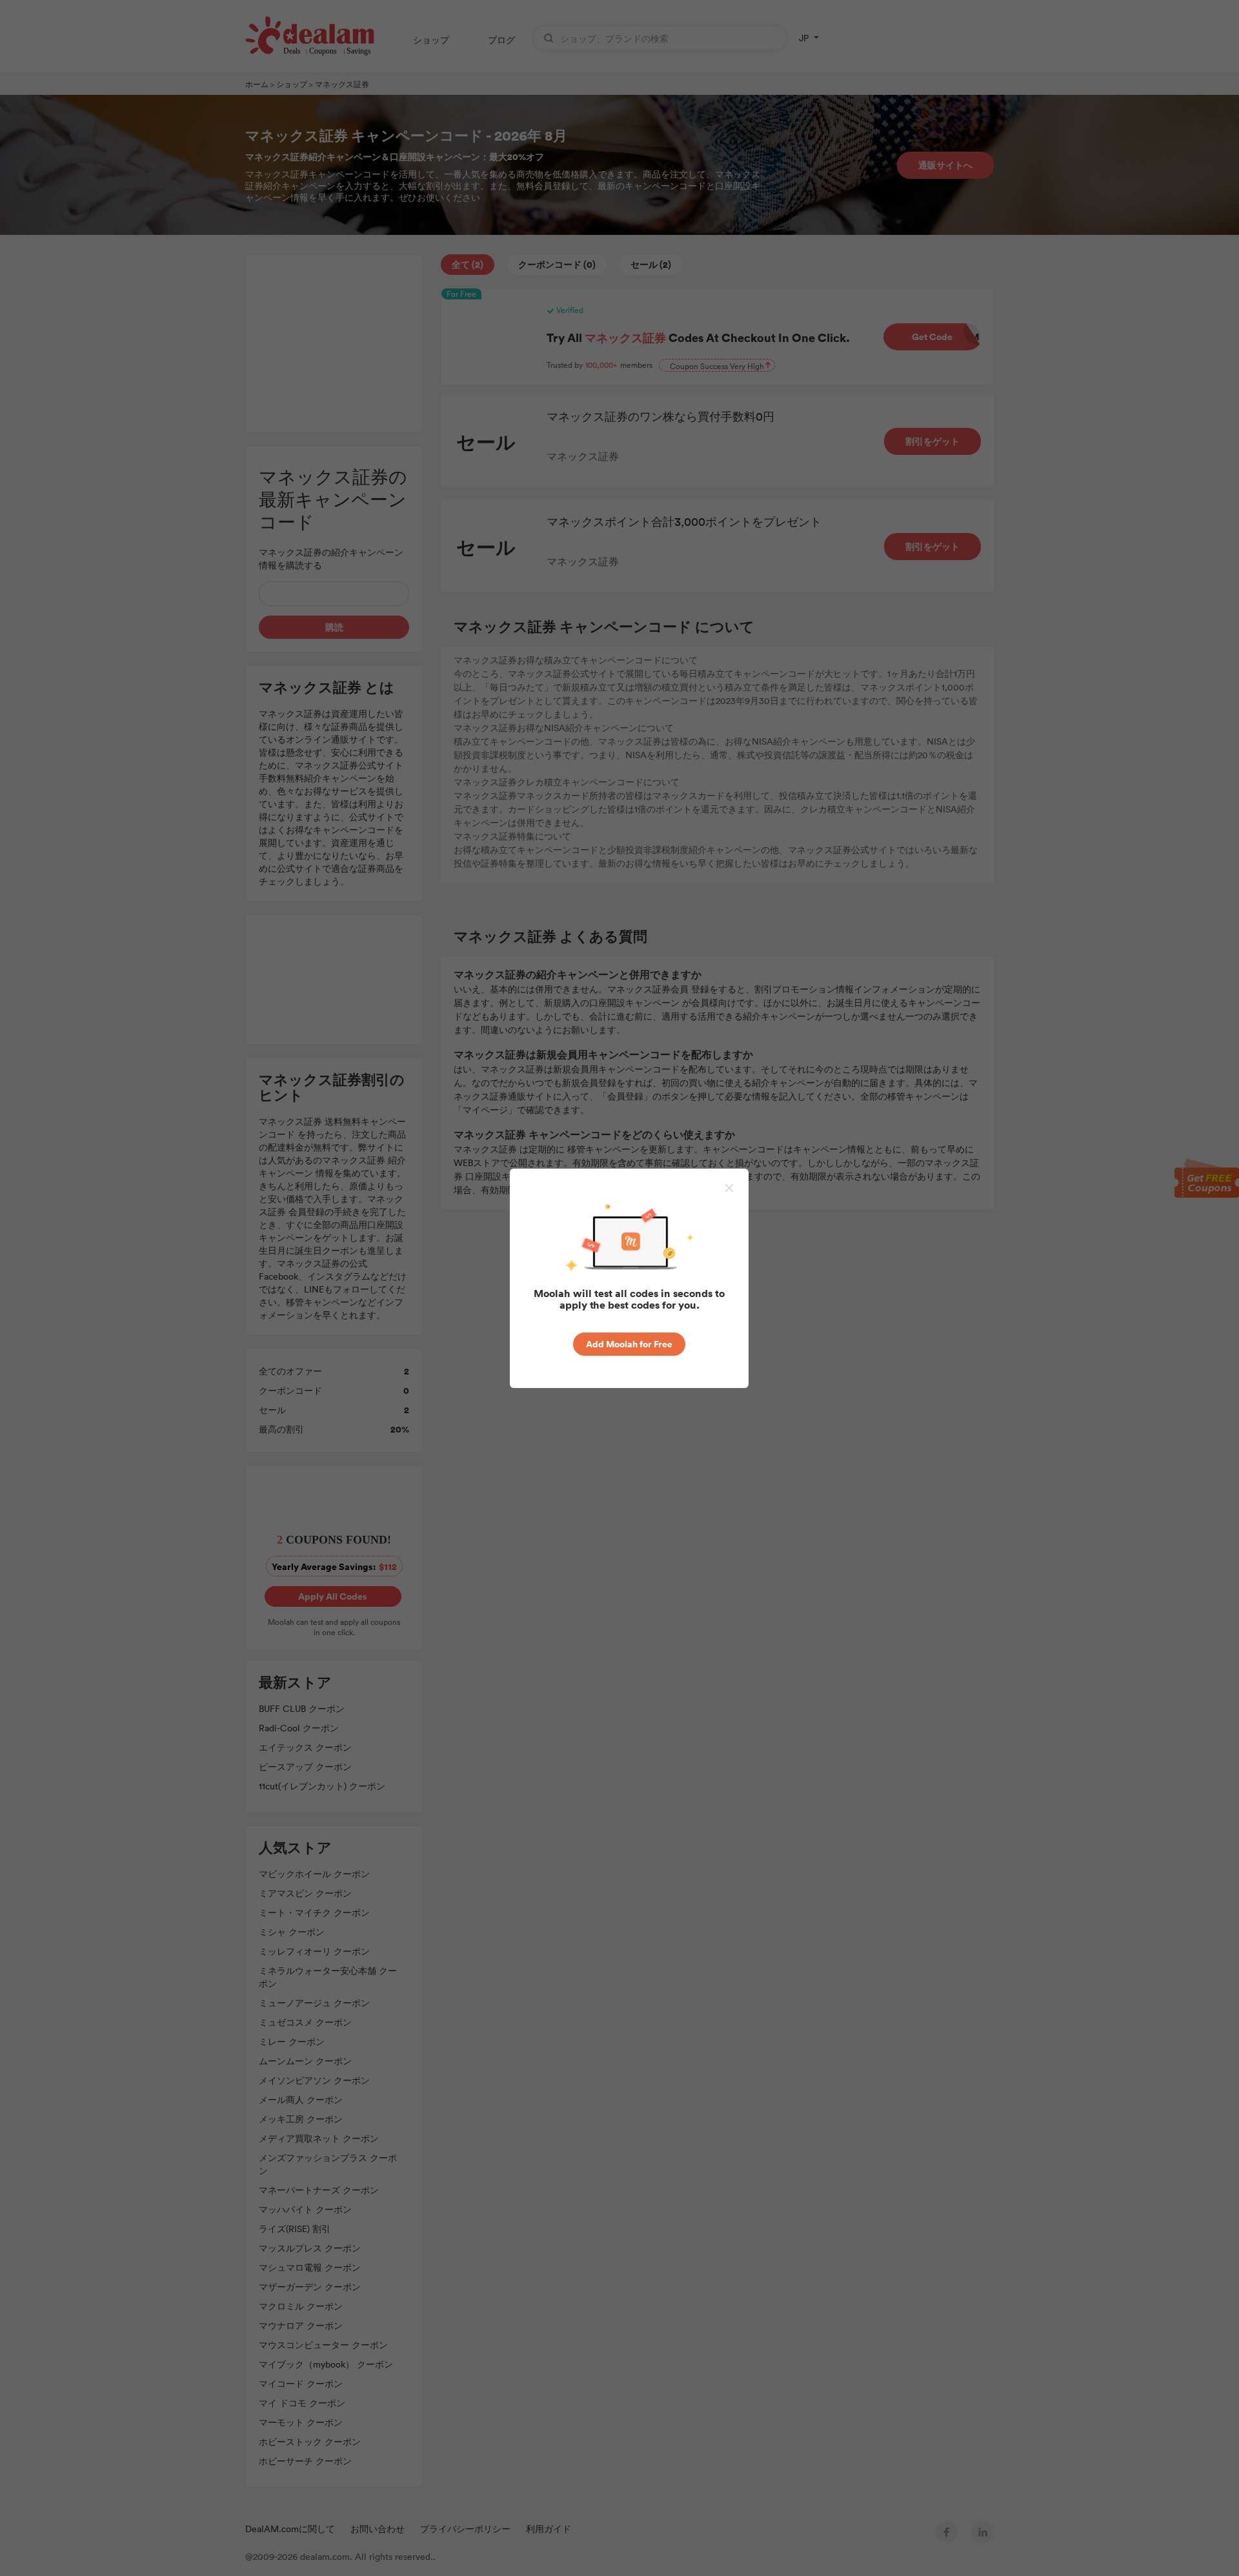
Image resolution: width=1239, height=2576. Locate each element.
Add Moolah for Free (629, 1344)
